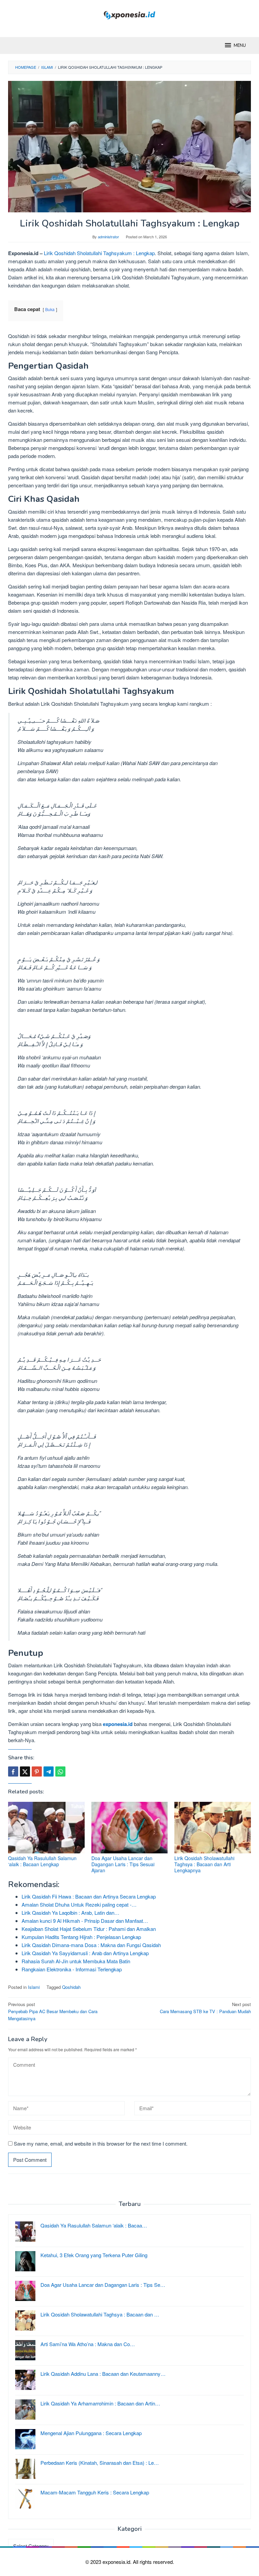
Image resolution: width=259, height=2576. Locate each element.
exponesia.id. (118, 2562)
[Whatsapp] (60, 1771)
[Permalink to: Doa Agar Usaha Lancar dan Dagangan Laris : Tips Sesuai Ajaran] (130, 1828)
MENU (240, 46)
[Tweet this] (25, 1771)
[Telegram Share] (49, 1771)
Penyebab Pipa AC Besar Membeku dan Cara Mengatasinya (53, 2011)
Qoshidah (71, 1987)
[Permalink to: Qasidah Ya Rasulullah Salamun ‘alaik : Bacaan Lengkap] (46, 1828)
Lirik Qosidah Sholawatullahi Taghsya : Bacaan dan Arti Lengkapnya (204, 1864)
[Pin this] (37, 1771)
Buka (50, 309)
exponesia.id (118, 1724)
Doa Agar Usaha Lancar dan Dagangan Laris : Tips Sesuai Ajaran (123, 1864)
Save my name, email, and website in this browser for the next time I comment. (101, 2143)
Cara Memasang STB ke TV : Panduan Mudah (205, 2008)
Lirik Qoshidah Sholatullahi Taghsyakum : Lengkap (99, 253)
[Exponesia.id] (130, 14)
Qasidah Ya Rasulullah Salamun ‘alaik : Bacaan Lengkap (42, 1861)
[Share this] (13, 1771)
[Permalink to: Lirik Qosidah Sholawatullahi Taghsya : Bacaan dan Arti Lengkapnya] (213, 1828)
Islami (34, 1987)
